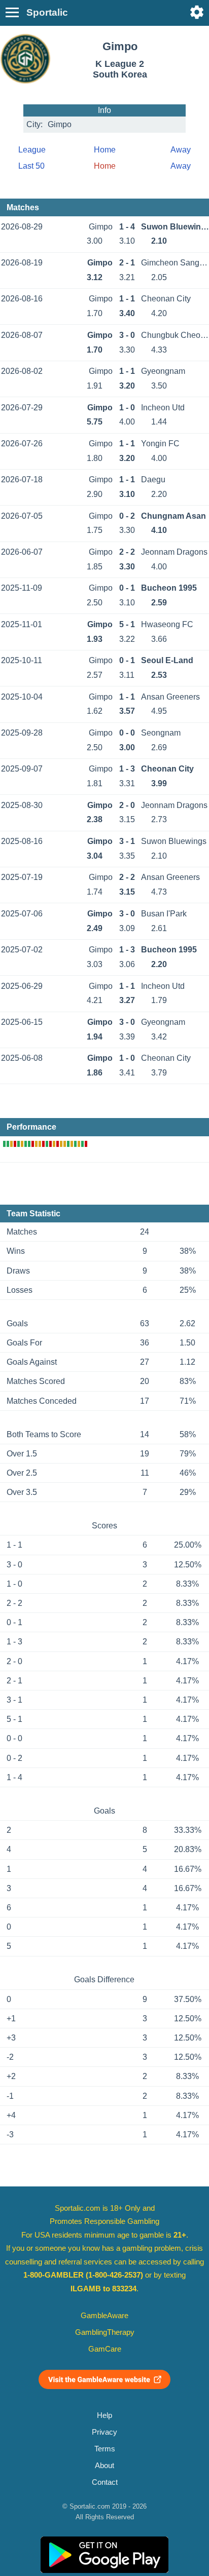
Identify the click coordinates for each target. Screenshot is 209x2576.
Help (104, 2415)
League (32, 150)
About (104, 2466)
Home (105, 150)
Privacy (104, 2432)
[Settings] (197, 12)
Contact (105, 2482)
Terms (105, 2449)
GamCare (105, 2349)
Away (181, 150)
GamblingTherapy (105, 2332)
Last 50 (31, 166)
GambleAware (104, 2316)
